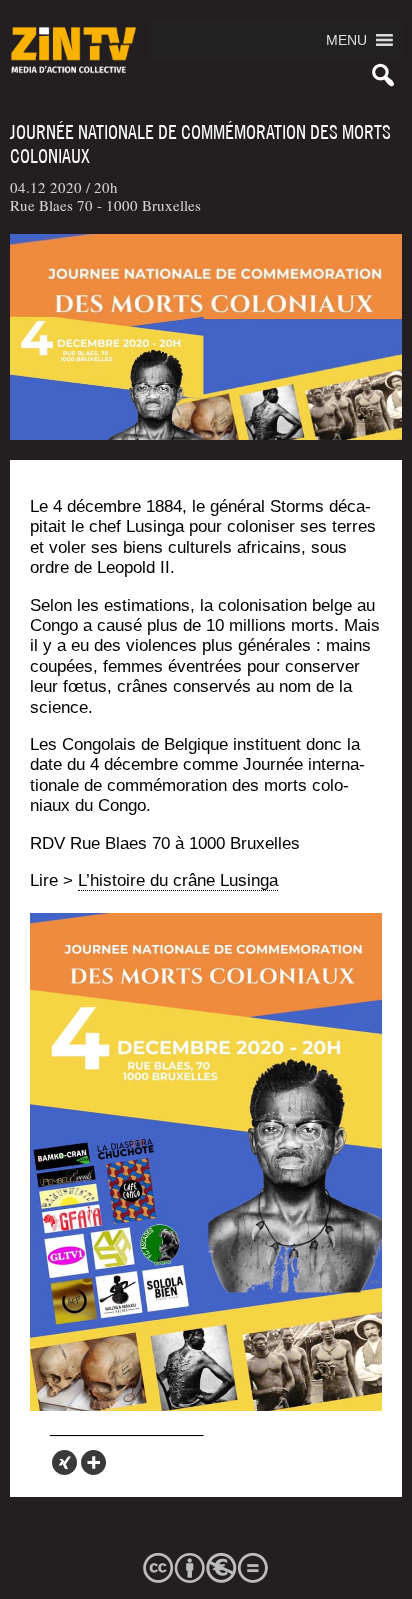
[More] (93, 1462)
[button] (346, 40)
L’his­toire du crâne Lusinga (178, 880)
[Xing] (64, 1462)
